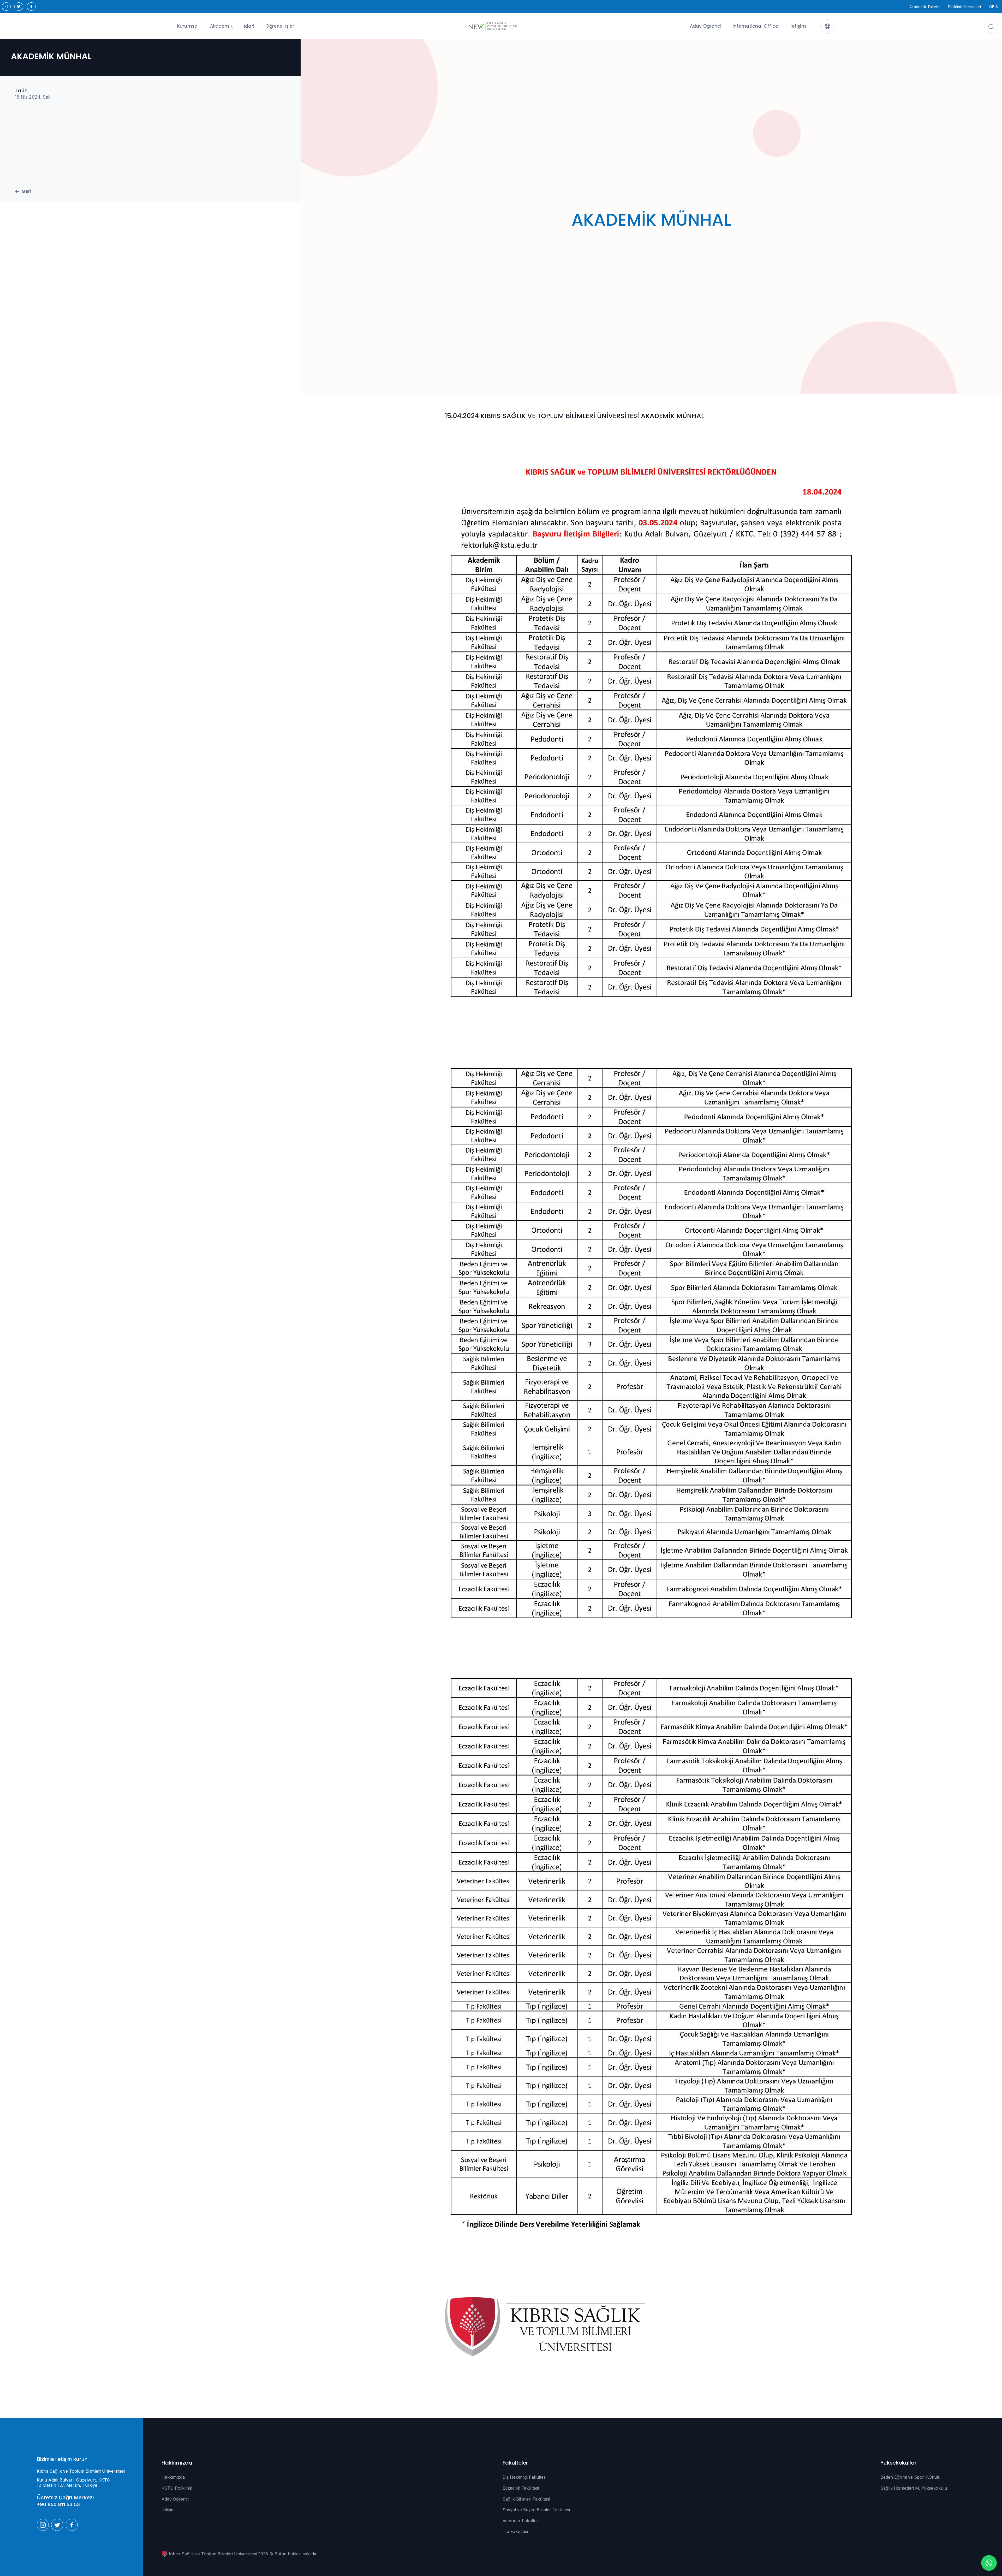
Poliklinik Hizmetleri (964, 7)
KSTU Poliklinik (177, 2488)
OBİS (994, 7)
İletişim (798, 26)
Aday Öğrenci (706, 26)
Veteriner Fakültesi (521, 2521)
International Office (755, 26)
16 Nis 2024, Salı (32, 97)
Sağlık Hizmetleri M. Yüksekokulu (914, 2488)
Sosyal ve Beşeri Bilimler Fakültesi (536, 2510)
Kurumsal (188, 26)
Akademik (221, 26)
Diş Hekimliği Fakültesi (524, 2477)
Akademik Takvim (925, 7)
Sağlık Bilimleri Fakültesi (526, 2499)
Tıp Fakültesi (515, 2531)
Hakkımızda (173, 2477)
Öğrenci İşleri (281, 26)
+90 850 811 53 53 (58, 2504)
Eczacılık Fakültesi (521, 2488)
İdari (249, 26)
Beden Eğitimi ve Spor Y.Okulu (910, 2477)
